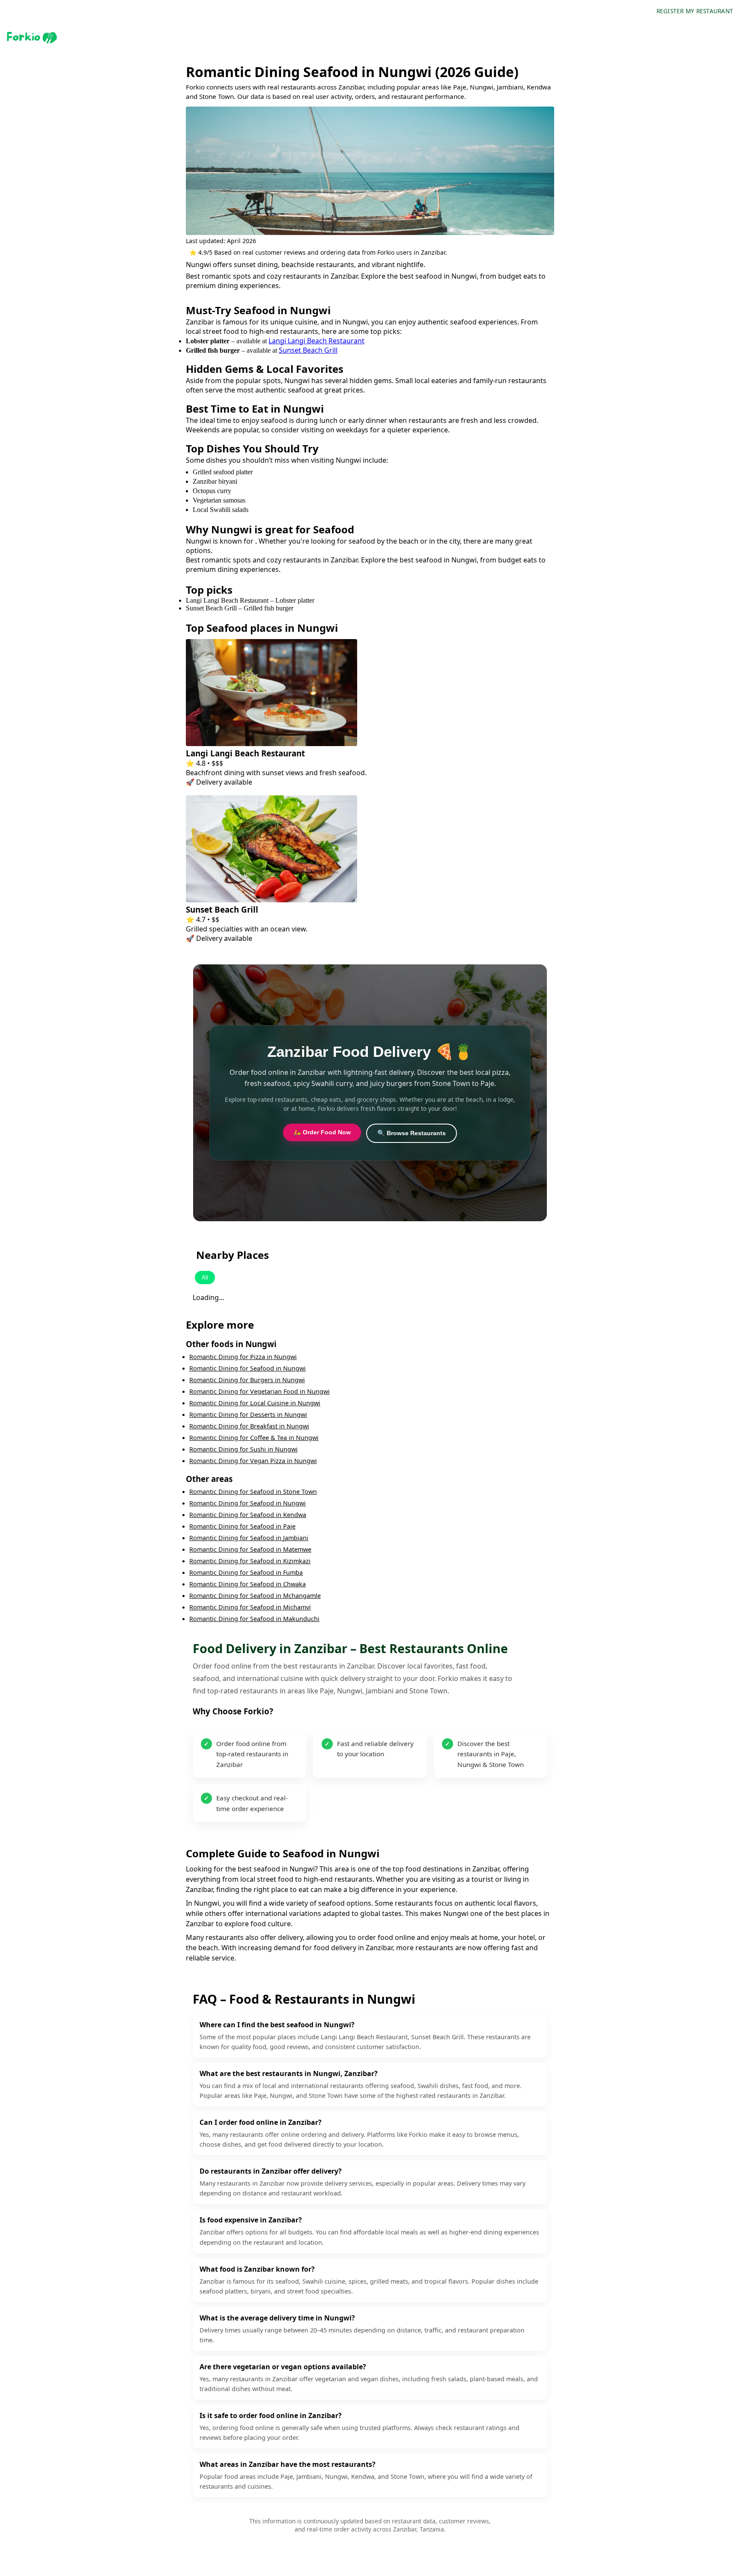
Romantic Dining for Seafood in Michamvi (250, 1607)
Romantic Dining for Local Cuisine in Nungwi (255, 1403)
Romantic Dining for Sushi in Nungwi (243, 1449)
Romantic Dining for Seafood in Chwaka (248, 1584)
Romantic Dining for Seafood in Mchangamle (255, 1596)
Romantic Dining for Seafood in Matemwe (250, 1549)
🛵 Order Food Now (322, 1132)
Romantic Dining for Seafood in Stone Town (253, 1492)
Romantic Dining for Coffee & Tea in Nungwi (254, 1438)
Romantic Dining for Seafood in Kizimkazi (250, 1561)
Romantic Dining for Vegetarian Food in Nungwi (260, 1391)
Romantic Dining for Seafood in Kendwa (248, 1515)
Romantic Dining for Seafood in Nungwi (248, 1368)
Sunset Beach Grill (308, 350)
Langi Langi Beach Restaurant (316, 341)
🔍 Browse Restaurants (412, 1133)
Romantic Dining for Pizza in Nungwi (243, 1357)
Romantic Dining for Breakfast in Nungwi (249, 1426)
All (205, 1278)
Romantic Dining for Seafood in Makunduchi (254, 1619)
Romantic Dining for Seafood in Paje (242, 1526)
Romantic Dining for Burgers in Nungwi (247, 1380)
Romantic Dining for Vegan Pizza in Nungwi (253, 1461)
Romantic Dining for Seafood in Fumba (246, 1572)
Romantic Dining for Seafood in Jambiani (249, 1538)
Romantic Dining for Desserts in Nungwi (248, 1414)
